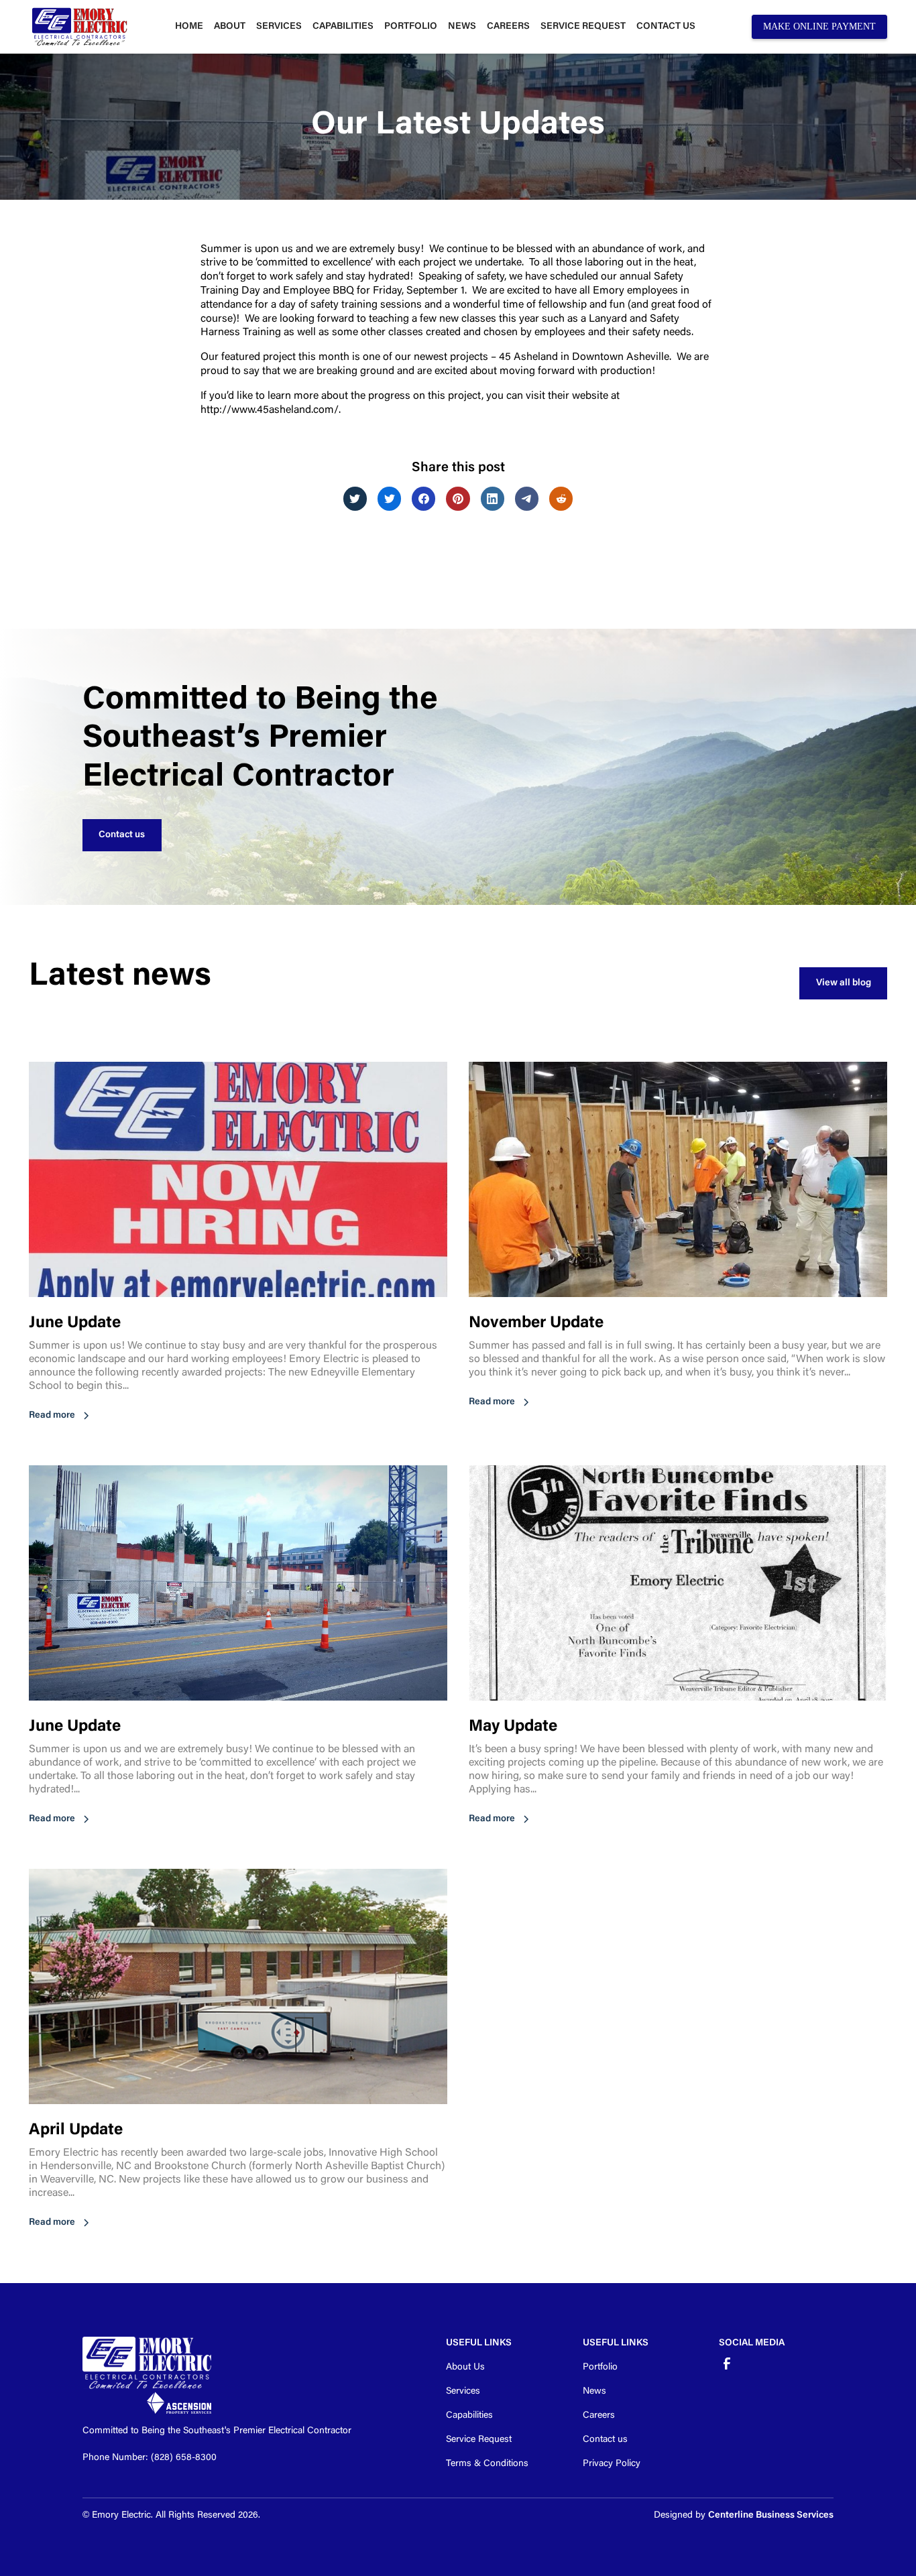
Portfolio (600, 2368)
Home (189, 27)
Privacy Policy (612, 2464)
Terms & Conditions (487, 2464)
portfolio (411, 27)
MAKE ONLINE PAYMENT (819, 26)
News (594, 2392)
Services (279, 27)
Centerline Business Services (771, 2516)
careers (508, 27)
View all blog (844, 983)
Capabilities (469, 2416)
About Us (465, 2368)
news (462, 27)
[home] (79, 27)
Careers (599, 2416)
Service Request (583, 27)
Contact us (122, 835)
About (230, 27)
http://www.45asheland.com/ (270, 410)
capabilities (343, 27)
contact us (666, 27)
